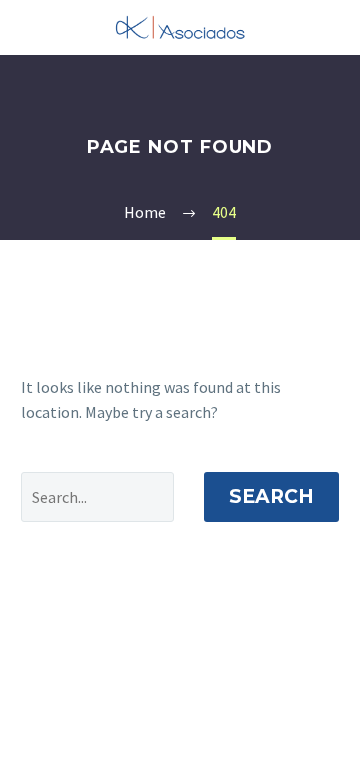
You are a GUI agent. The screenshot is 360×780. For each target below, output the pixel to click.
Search (271, 496)
